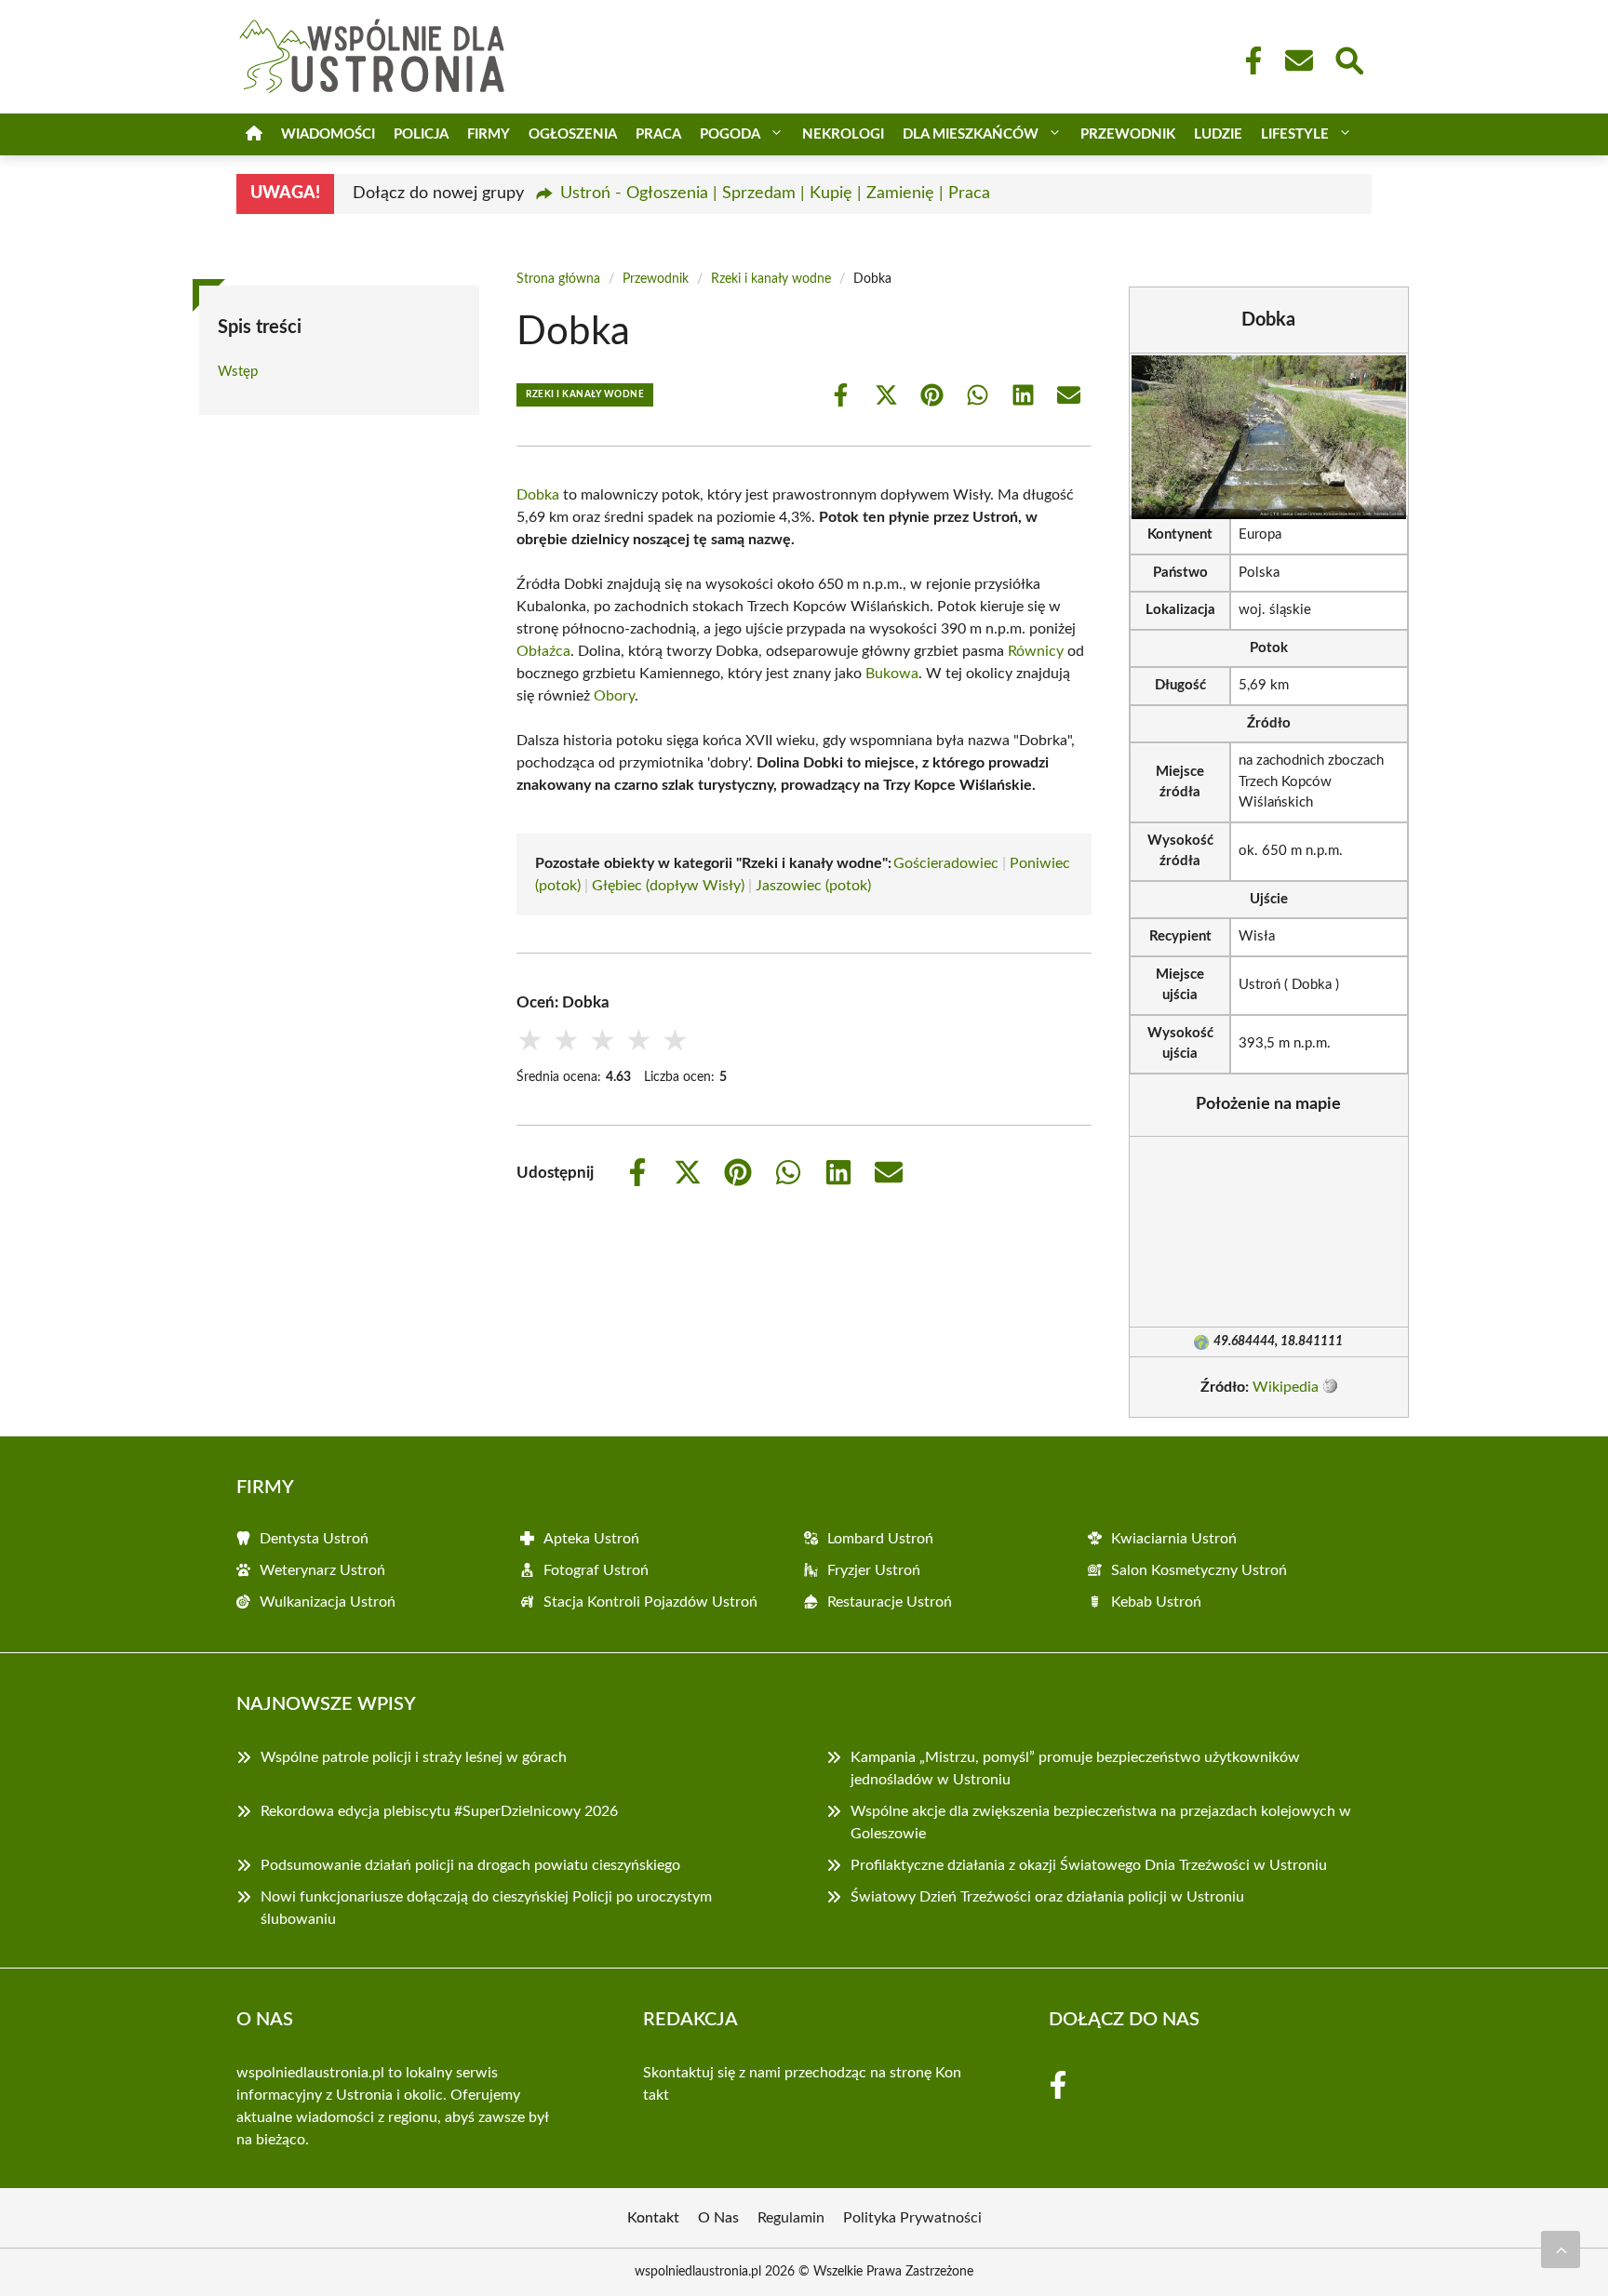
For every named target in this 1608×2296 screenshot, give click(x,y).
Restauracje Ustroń (890, 1602)
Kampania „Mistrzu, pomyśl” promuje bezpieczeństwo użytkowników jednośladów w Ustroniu (1075, 1769)
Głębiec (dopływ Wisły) (668, 886)
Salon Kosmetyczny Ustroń (1199, 1570)
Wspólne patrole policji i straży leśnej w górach (414, 1757)
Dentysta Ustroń (314, 1539)
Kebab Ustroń (1156, 1602)
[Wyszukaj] (1348, 59)
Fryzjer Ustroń (874, 1570)
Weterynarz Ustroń (322, 1570)
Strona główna (558, 279)
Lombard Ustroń (880, 1539)
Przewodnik (1128, 134)
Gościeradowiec (946, 863)
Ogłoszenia (573, 134)
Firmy (489, 134)
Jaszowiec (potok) (813, 886)
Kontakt (653, 2218)
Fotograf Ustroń (596, 1570)
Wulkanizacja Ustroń (328, 1602)
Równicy (1036, 651)
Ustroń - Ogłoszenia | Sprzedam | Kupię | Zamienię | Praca (775, 194)
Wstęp (238, 372)
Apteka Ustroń (591, 1539)
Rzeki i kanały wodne (771, 279)
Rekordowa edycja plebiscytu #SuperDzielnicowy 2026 (439, 1811)
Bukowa (892, 674)
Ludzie (1218, 134)
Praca (658, 134)
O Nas (718, 2218)
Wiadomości (328, 134)
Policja (421, 134)
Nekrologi (843, 134)
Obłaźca (543, 651)
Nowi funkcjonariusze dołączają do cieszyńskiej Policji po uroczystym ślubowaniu (486, 1908)
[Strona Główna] (254, 134)
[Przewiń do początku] (1561, 2249)
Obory (614, 696)
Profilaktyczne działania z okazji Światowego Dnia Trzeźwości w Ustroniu (1089, 1865)
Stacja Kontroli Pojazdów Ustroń (650, 1602)
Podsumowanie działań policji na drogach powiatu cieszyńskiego (470, 1865)
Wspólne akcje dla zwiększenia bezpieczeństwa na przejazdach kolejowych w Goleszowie (1101, 1822)
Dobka (538, 495)
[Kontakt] (1298, 60)
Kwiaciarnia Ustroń (1174, 1539)
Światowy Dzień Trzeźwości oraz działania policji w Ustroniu (1047, 1897)
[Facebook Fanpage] (1248, 60)
